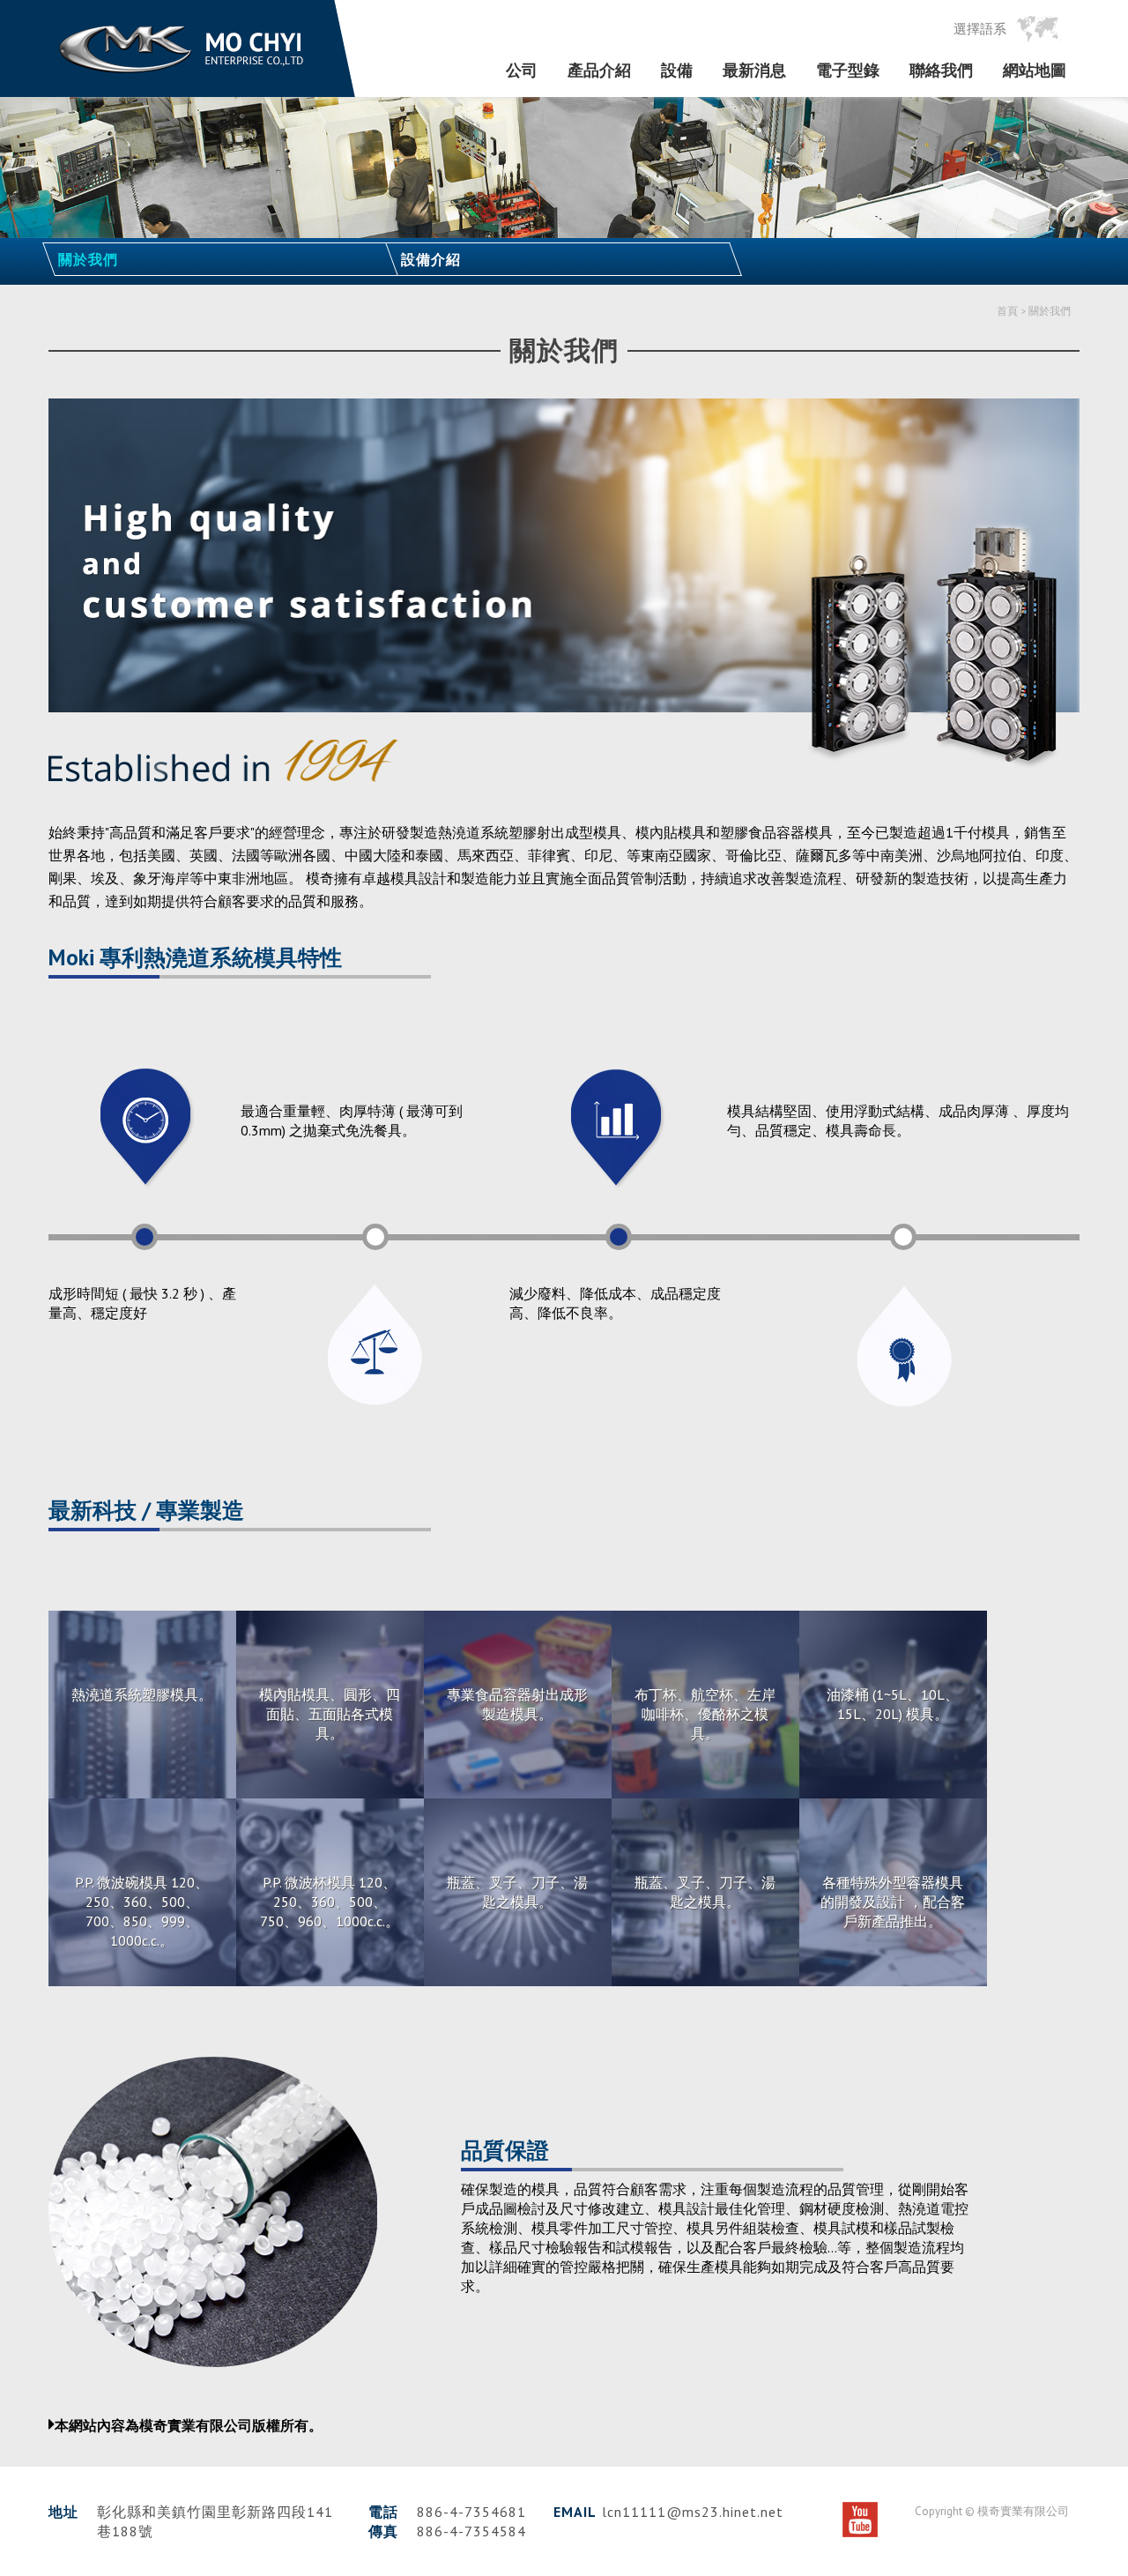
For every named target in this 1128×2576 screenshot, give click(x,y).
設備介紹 (431, 259)
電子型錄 (848, 71)
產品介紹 (599, 71)
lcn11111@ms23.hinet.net (693, 2512)
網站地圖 (1035, 71)
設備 (677, 71)
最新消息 (754, 71)
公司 (522, 71)
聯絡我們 (941, 71)
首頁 (1007, 311)
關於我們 (88, 259)
